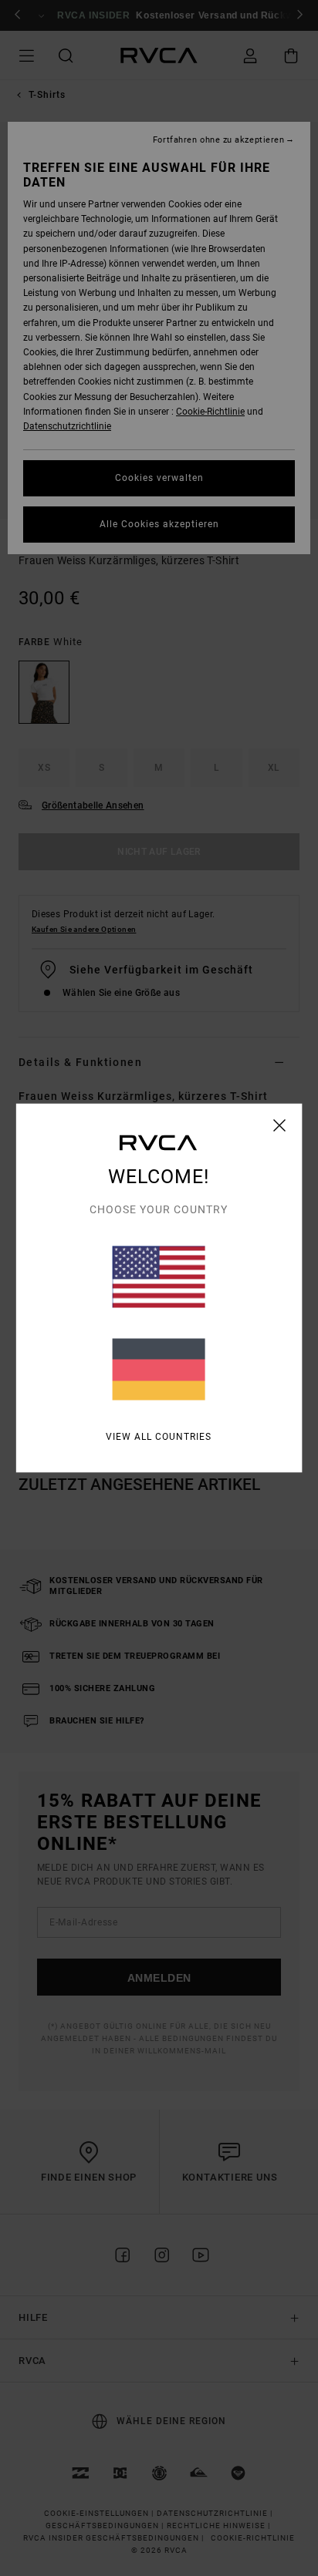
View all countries (159, 1437)
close (280, 1125)
